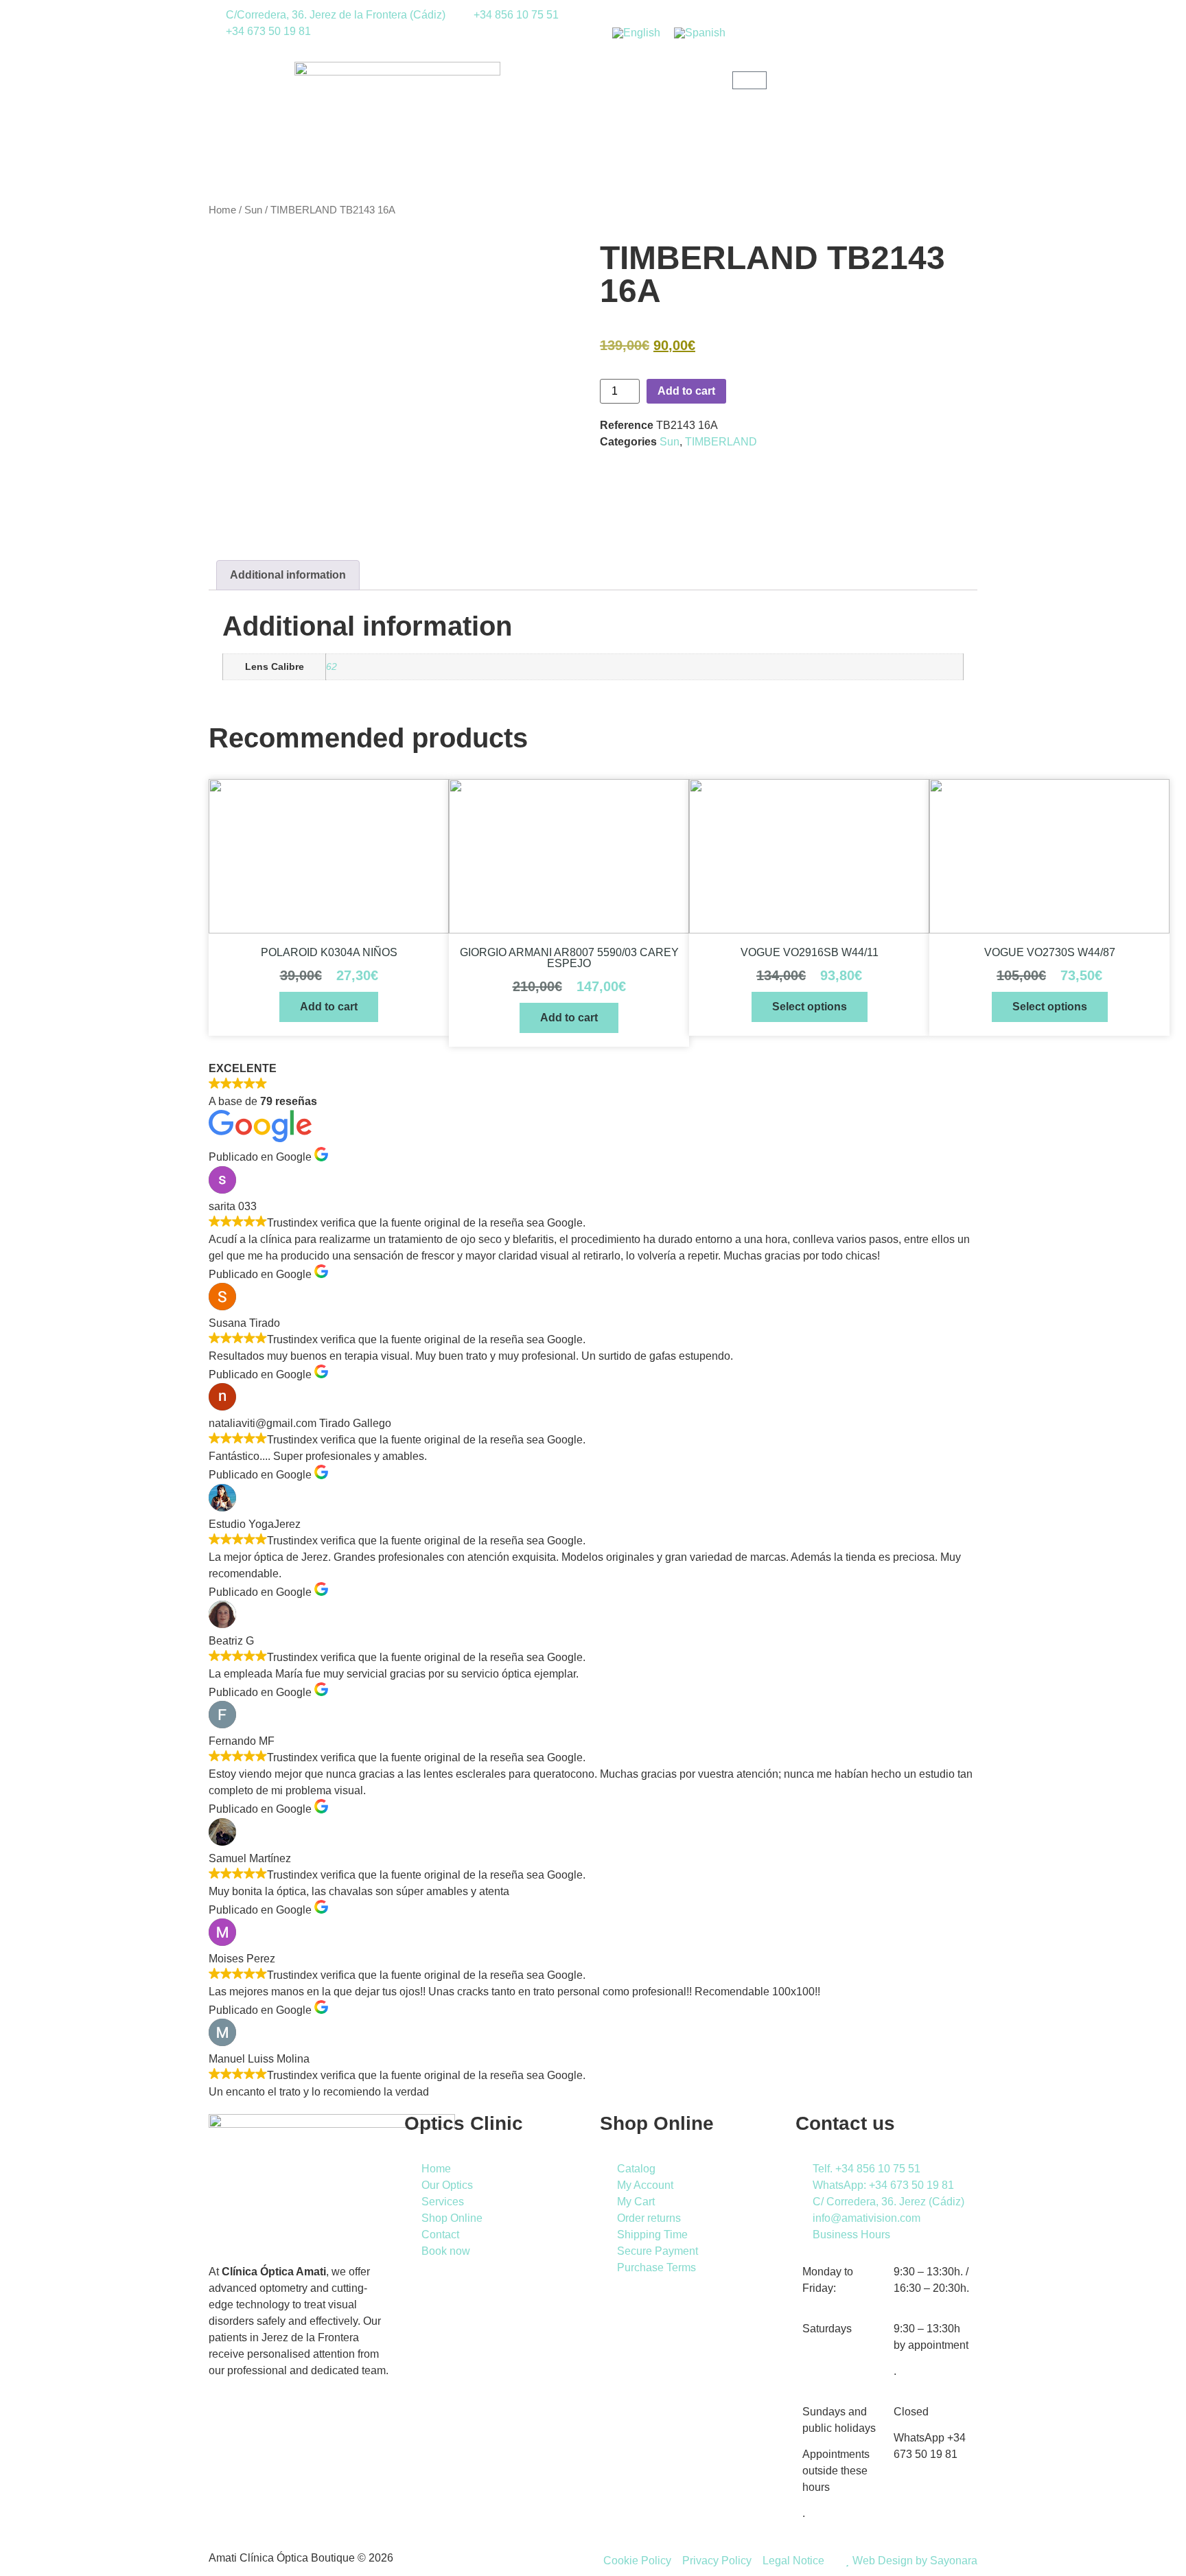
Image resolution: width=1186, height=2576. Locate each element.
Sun (253, 210)
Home (222, 210)
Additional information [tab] (288, 575)
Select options (810, 1007)
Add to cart (686, 391)
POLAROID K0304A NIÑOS (329, 952)
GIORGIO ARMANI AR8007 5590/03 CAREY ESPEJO (569, 958)
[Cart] (749, 80)
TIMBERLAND (721, 442)
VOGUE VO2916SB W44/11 (810, 952)
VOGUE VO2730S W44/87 (1050, 952)
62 (332, 666)
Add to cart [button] (329, 1007)
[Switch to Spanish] (700, 33)
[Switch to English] (636, 33)
